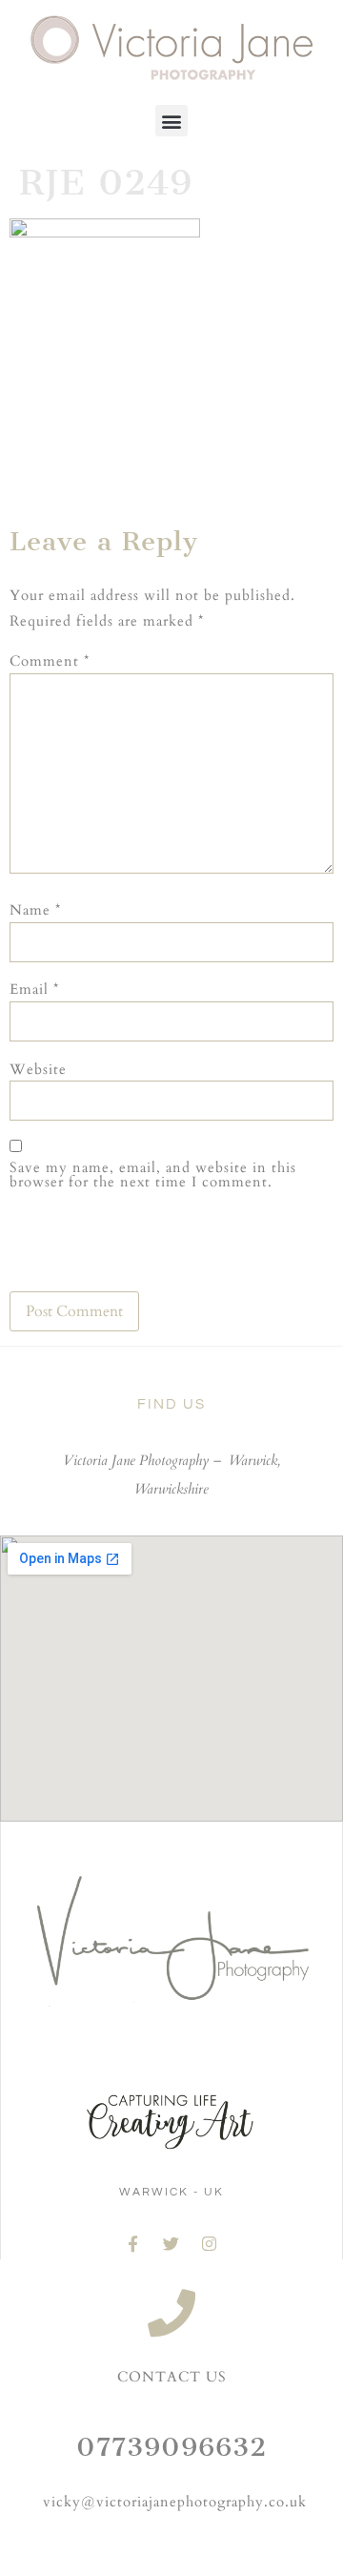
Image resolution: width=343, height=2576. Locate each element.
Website (38, 1070)
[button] (171, 121)
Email (34, 989)
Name (35, 910)
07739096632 (171, 2447)
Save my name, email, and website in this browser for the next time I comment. (153, 1175)
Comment (50, 661)
